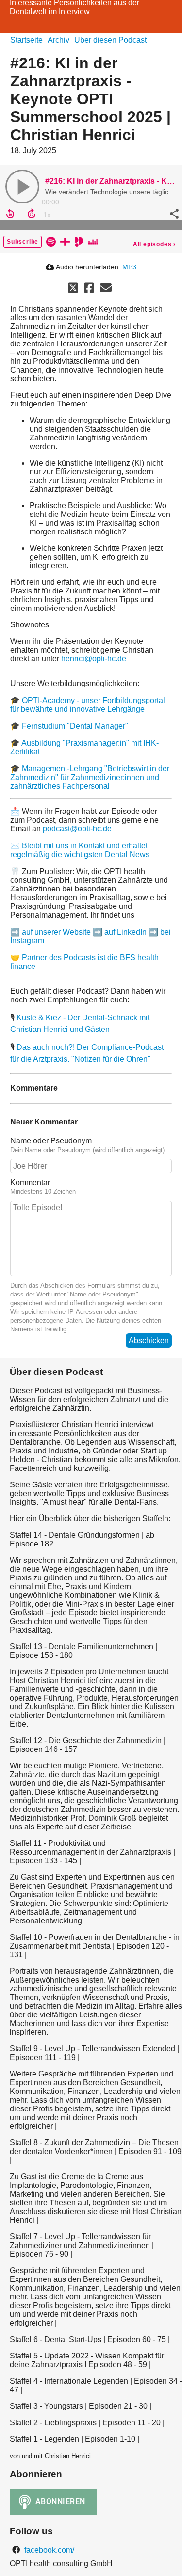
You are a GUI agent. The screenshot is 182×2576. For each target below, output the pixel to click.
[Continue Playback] (22, 187)
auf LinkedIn (125, 932)
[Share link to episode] (173, 214)
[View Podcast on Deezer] (93, 241)
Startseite (26, 40)
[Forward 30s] (32, 214)
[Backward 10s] (10, 214)
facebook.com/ (48, 2550)
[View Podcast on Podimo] (79, 241)
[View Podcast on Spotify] (51, 241)
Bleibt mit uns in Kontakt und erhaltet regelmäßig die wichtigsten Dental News (80, 850)
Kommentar (30, 1182)
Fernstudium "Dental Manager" (75, 726)
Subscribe (23, 242)
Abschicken (149, 1340)
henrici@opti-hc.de (94, 659)
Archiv (58, 40)
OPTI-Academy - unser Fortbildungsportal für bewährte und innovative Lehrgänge (88, 705)
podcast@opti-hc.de (77, 829)
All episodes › (154, 244)
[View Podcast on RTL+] (65, 241)
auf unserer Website (56, 932)
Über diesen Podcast (110, 40)
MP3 (129, 267)
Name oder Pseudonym (51, 1141)
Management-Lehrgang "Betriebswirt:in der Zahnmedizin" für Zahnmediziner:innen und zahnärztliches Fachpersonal (90, 777)
